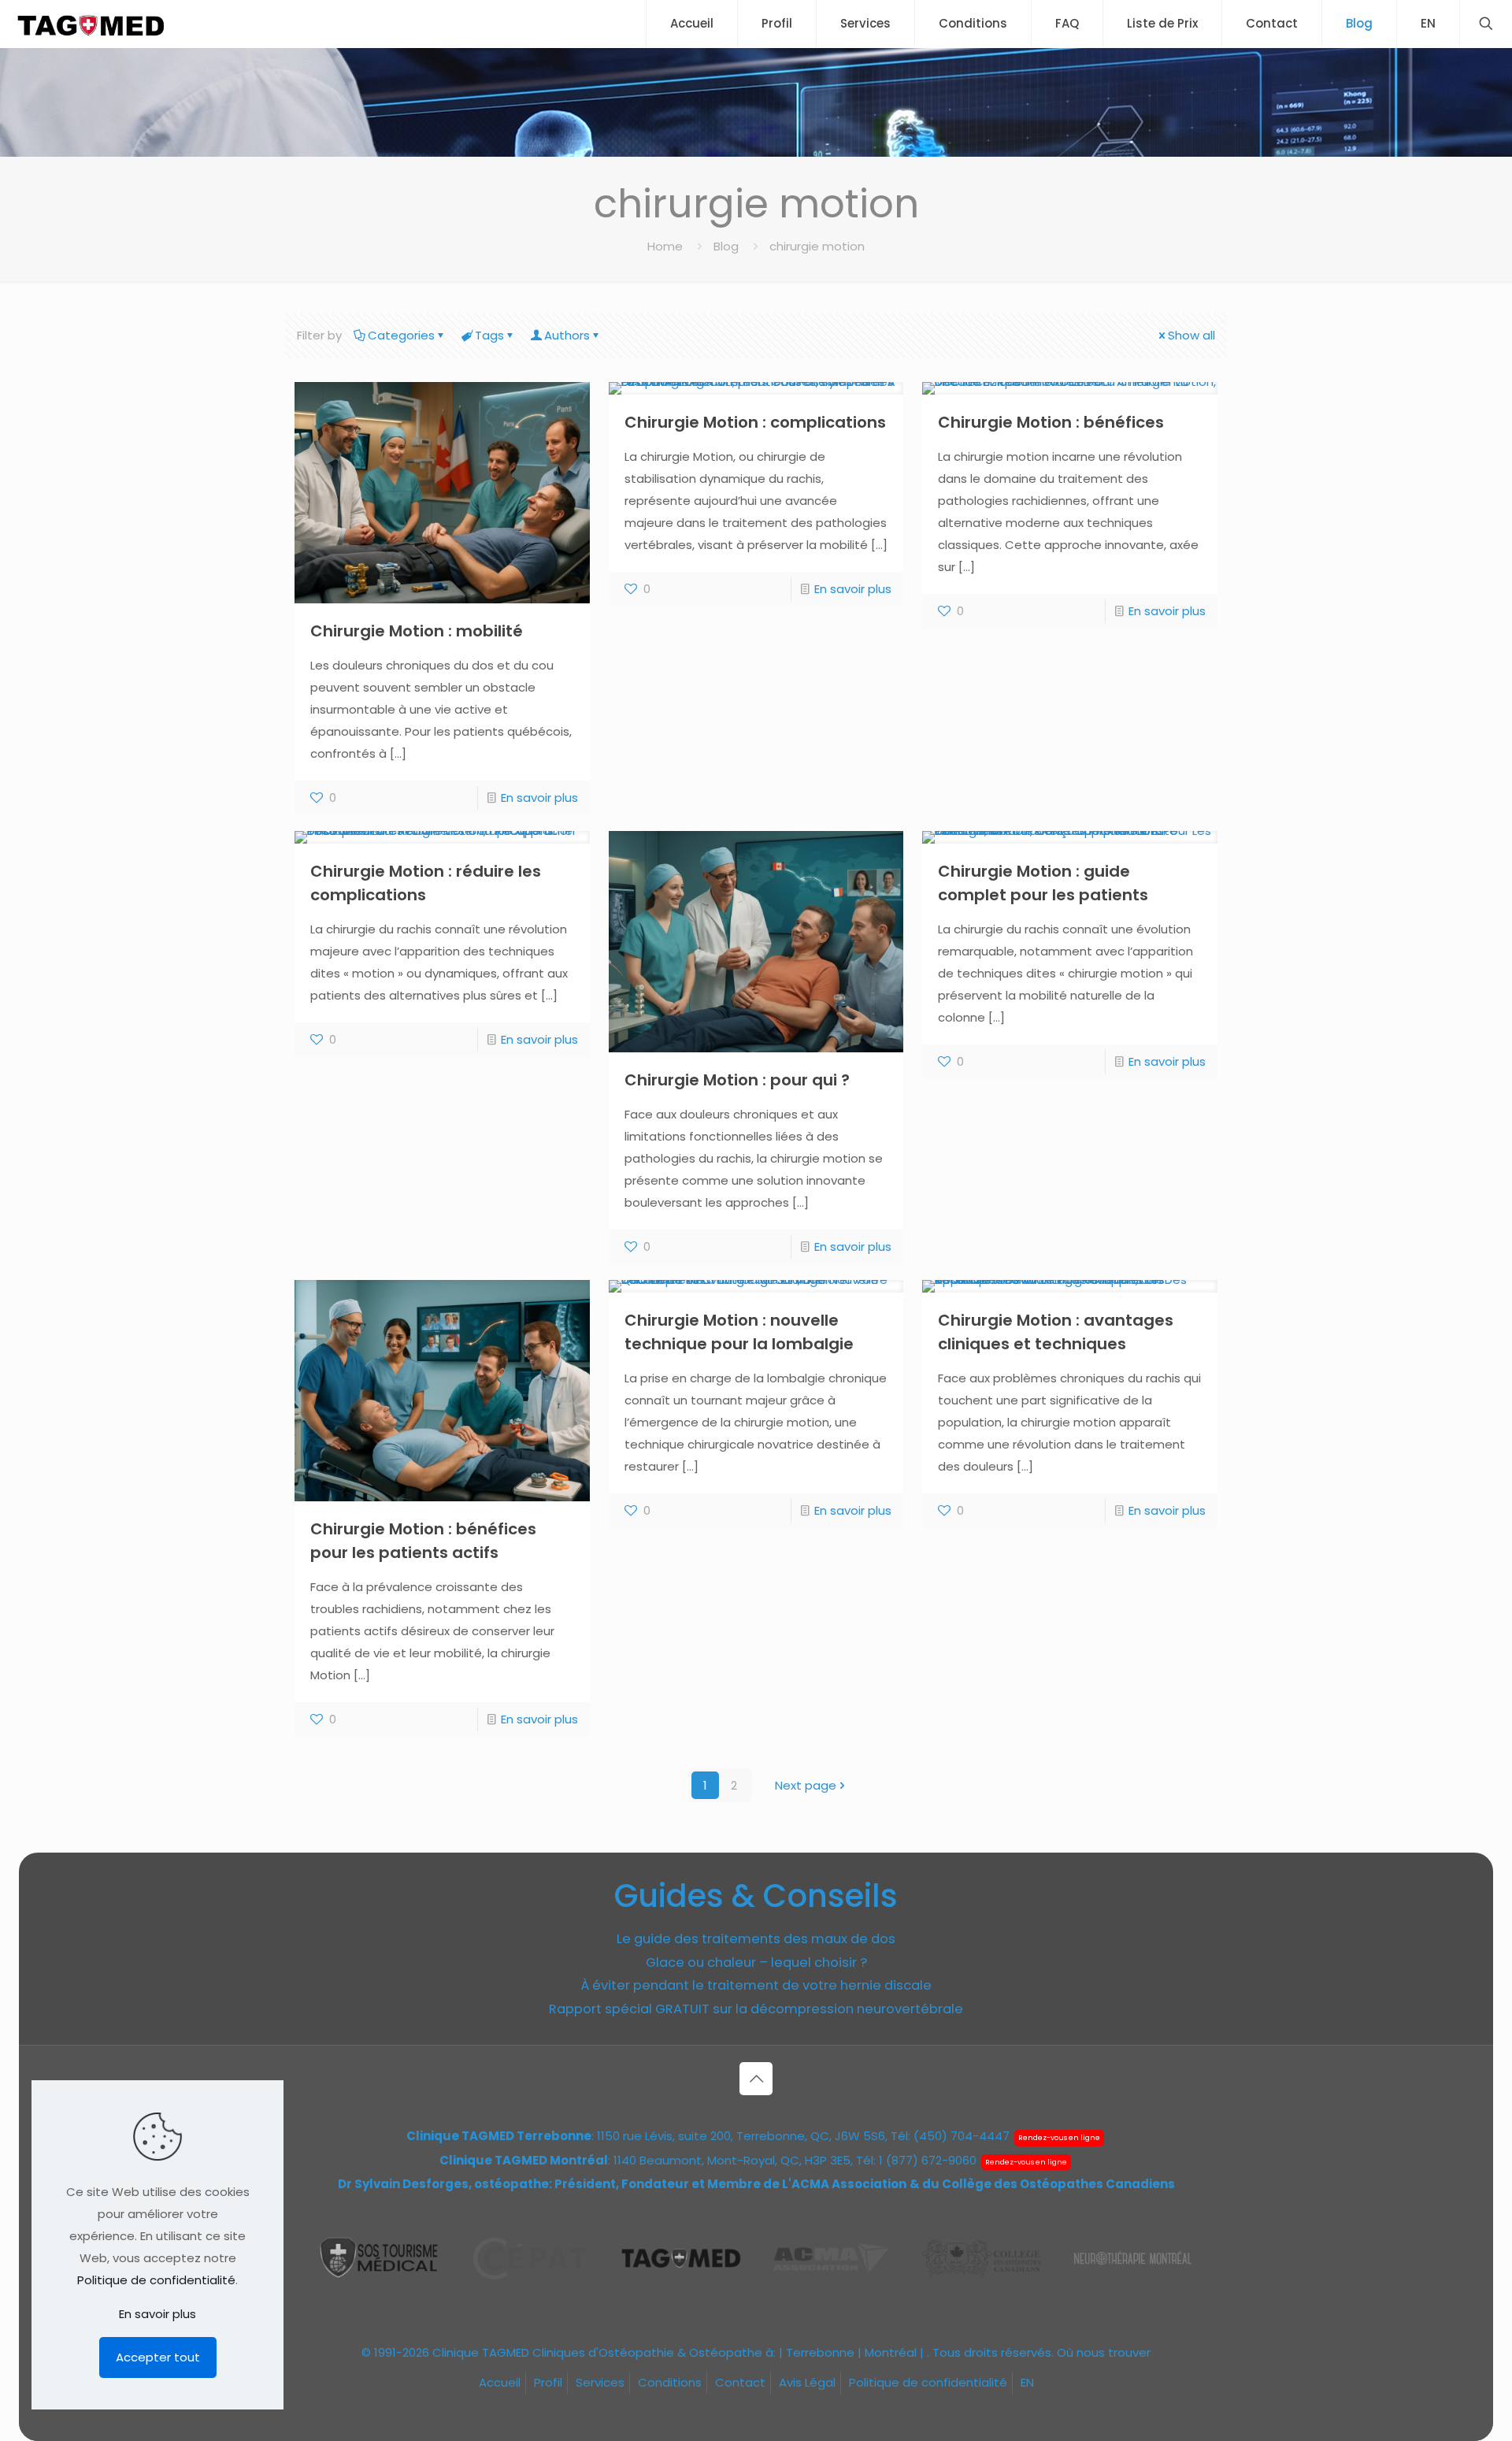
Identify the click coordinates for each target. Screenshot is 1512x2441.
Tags (489, 335)
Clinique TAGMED (481, 2352)
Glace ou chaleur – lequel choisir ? (756, 1962)
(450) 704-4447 (962, 2136)
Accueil (500, 2382)
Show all (1191, 335)
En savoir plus (539, 798)
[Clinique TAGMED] (91, 24)
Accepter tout (158, 2357)
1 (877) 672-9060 (928, 2160)
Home (665, 246)
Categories (401, 335)
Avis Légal (807, 2382)
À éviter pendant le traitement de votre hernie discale (756, 1985)
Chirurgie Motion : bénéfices (1051, 422)
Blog (726, 246)
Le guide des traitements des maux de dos (756, 1939)
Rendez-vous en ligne (1059, 2138)
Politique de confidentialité (928, 2382)
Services (600, 2382)
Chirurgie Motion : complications (755, 422)
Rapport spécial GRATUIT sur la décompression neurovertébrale (756, 2009)
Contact (740, 2382)
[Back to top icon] (756, 2079)
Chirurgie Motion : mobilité (417, 631)
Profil (548, 2382)
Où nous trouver (1104, 2352)
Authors (567, 335)
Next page (806, 1785)
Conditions (670, 2382)
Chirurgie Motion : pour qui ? (737, 1080)
